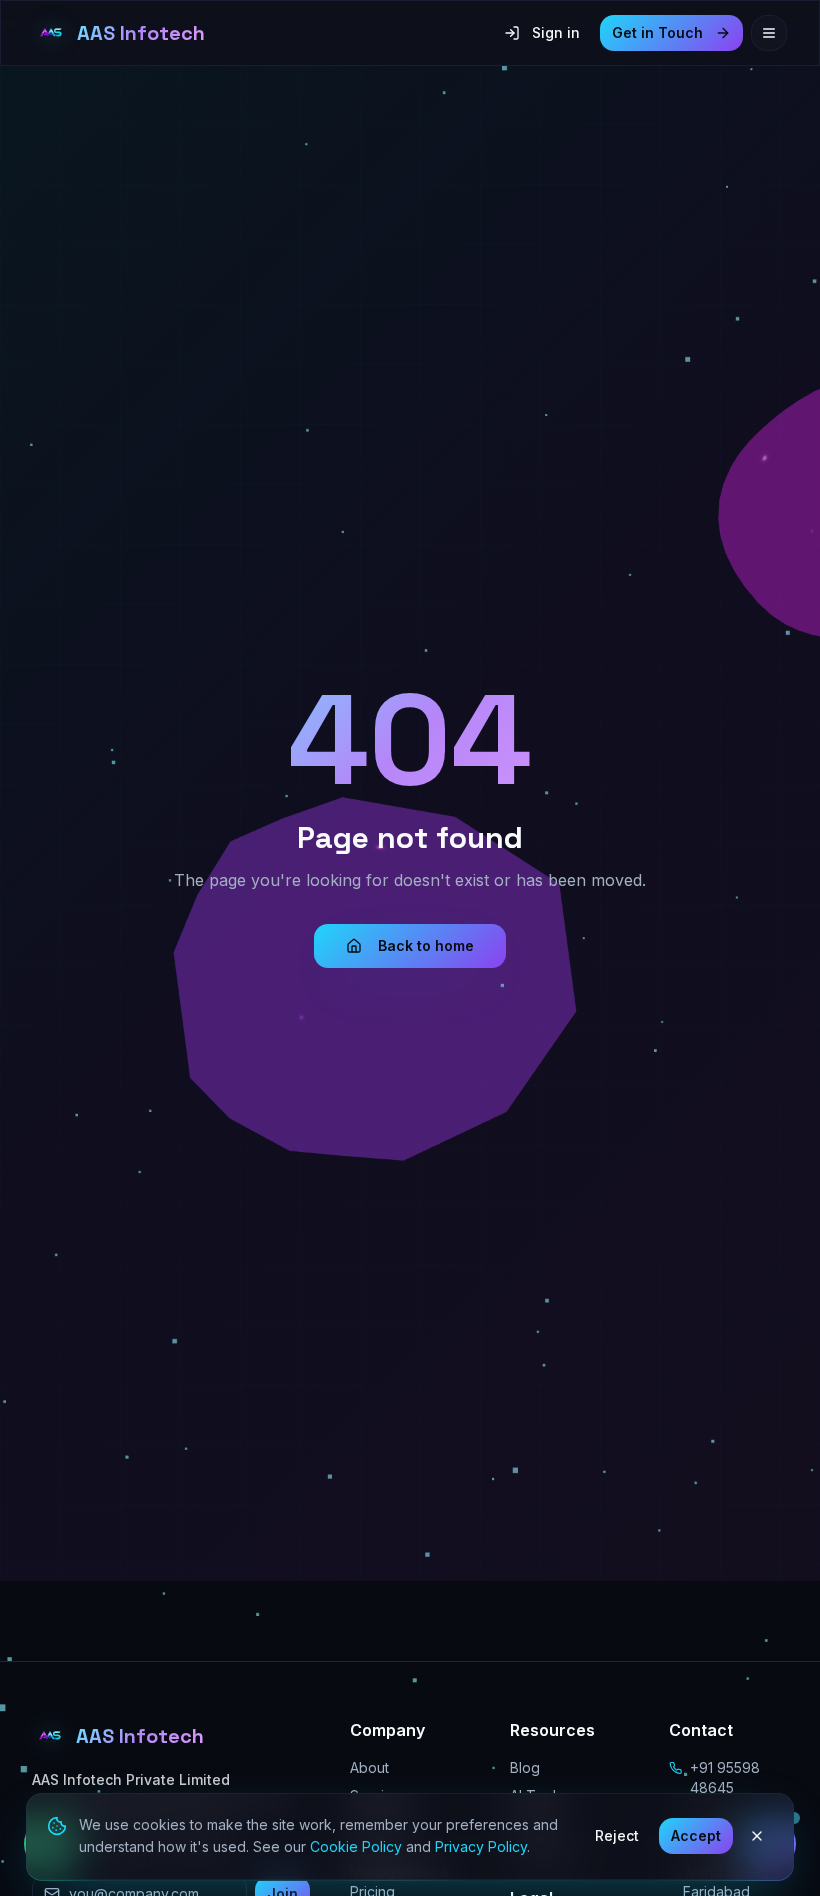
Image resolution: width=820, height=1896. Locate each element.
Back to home (426, 945)
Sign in (556, 32)
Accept (696, 1835)
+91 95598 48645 (725, 1777)
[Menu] (769, 33)
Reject (617, 1835)
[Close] (757, 1836)
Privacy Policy (481, 1846)
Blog (525, 1767)
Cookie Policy (356, 1846)
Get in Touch (657, 32)
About (369, 1767)
